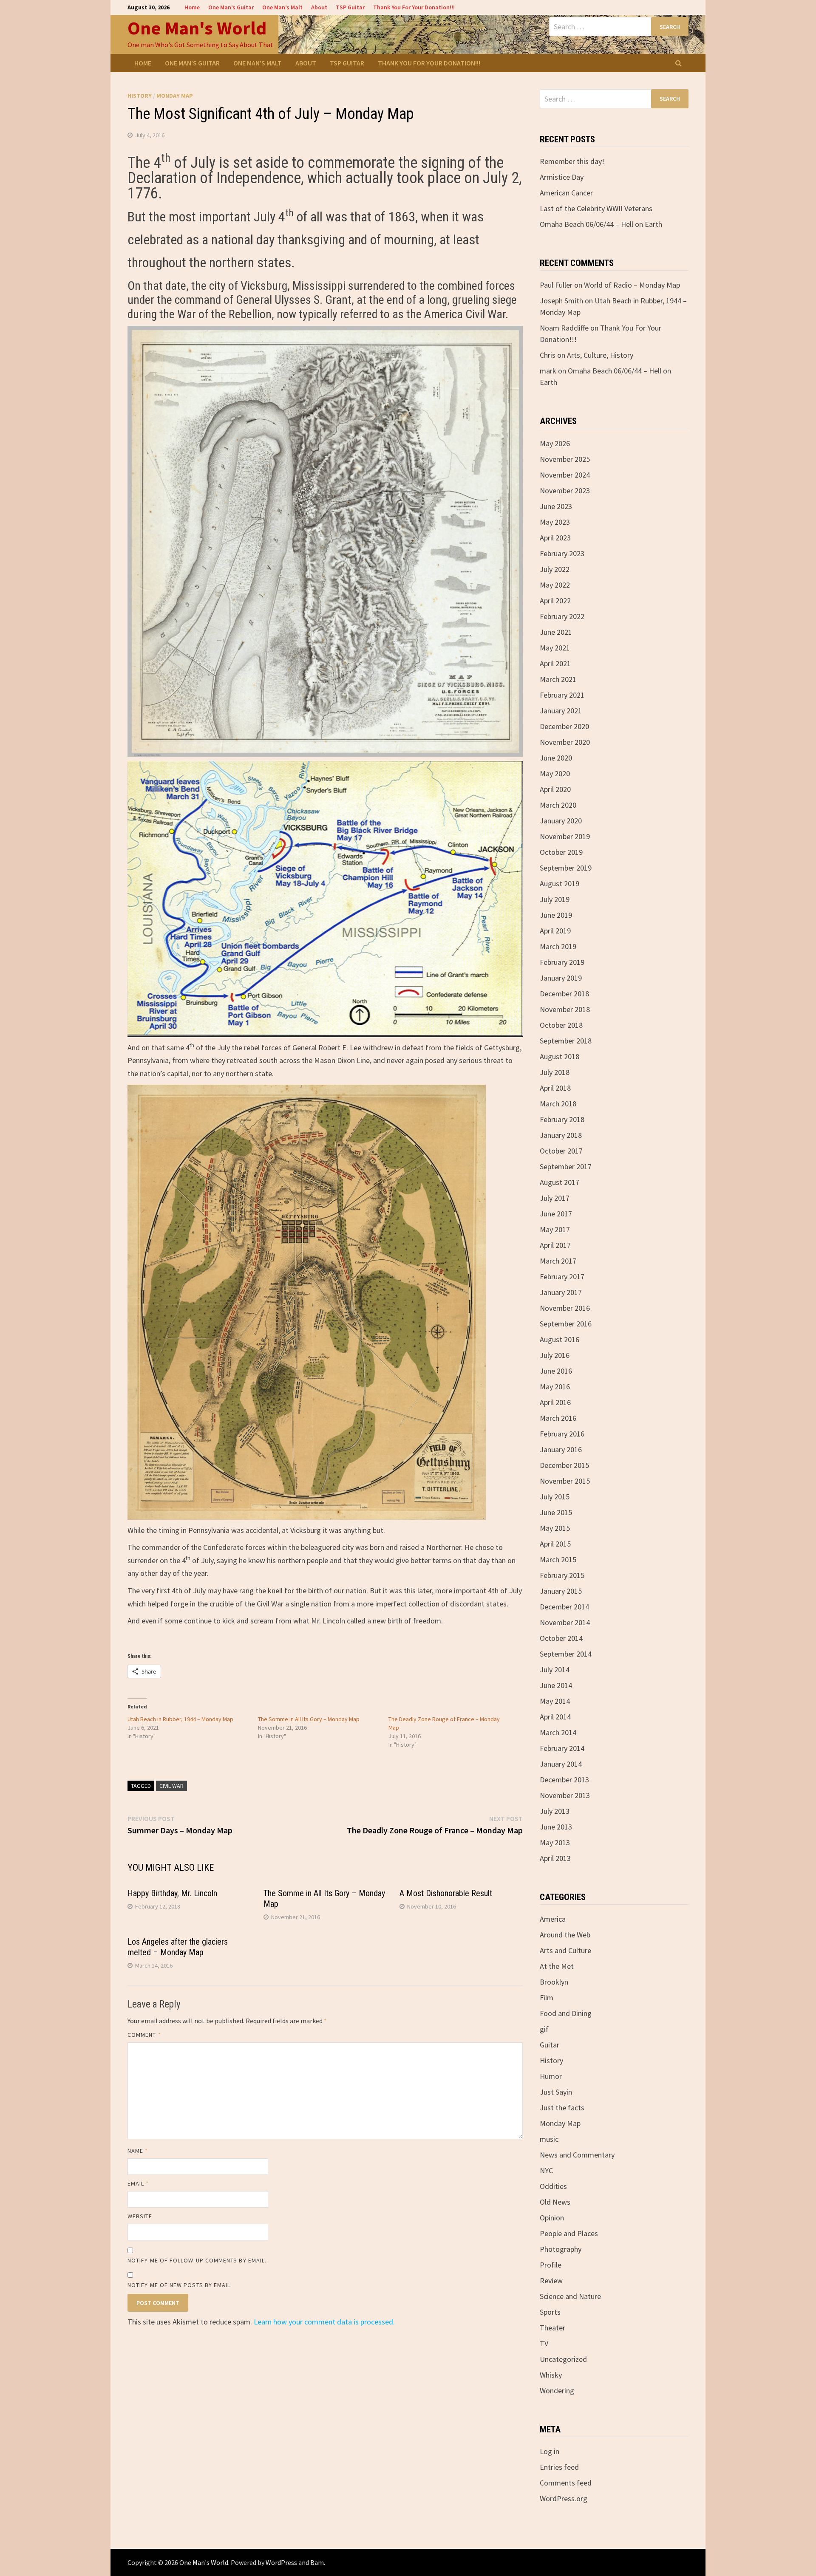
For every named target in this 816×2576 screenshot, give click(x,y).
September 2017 (566, 1166)
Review (551, 2281)
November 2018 (565, 1009)
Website (140, 2216)
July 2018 (555, 1072)
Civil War (171, 1786)
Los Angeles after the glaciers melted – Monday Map (178, 1947)
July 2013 (555, 1811)
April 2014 (555, 1717)
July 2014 (555, 1670)
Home (192, 7)
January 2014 (561, 1764)
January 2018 (561, 1135)
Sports (550, 2312)
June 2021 (556, 632)
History (140, 96)
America (553, 1919)
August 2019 (560, 884)
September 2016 (566, 1324)
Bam (317, 2562)
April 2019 (555, 931)
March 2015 (558, 1559)
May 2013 (555, 1842)
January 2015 (561, 1591)
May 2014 (555, 1701)
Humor (551, 2076)
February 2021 (562, 695)
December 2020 (564, 726)
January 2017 (561, 1292)
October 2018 (561, 1025)
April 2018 (555, 1088)
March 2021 (558, 679)
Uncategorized (563, 2359)
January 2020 (561, 821)
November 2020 (565, 742)
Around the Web (565, 1935)
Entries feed (559, 2467)
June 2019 (556, 915)
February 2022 (562, 616)
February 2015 (562, 1575)
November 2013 (565, 1795)
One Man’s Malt (282, 7)
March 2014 (558, 1732)
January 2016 (561, 1449)
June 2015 (556, 1512)
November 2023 (565, 491)
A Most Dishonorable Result (446, 1893)
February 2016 (562, 1434)
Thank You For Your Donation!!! (414, 7)
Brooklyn (554, 1982)
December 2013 (564, 1780)
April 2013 (555, 1858)
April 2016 (555, 1402)
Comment (144, 2035)
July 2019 (555, 899)
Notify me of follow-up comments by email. (197, 2260)
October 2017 (561, 1151)
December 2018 (564, 994)
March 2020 (558, 805)
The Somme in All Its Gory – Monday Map (309, 1719)
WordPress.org (564, 2498)
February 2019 (562, 962)
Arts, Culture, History (600, 355)
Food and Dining (566, 2013)
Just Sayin (556, 2092)
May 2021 (555, 648)
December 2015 (564, 1465)
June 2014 (556, 1685)
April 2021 (555, 663)
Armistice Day (562, 177)
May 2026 (555, 443)
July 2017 (555, 1198)
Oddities (553, 2186)
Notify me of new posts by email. (180, 2285)
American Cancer (566, 193)
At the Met (557, 1966)
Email (138, 2183)
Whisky (551, 2375)
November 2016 (565, 1308)
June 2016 (556, 1371)
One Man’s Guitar (231, 7)
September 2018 (566, 1041)
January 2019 (561, 978)
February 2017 (562, 1277)
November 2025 (565, 459)
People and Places (569, 2233)
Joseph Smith (561, 301)
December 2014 (564, 1607)
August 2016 (560, 1339)
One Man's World (197, 28)
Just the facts (562, 2108)
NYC (546, 2170)
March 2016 (558, 1418)
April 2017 (555, 1245)
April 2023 (555, 538)
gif (544, 2029)
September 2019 (566, 868)
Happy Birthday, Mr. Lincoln (172, 1893)
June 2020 (556, 758)
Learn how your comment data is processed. (324, 2322)
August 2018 (560, 1056)
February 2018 (562, 1119)
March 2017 (558, 1261)
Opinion (552, 2218)
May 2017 (555, 1229)
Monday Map (175, 96)
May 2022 (555, 585)
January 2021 (561, 711)
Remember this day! (572, 161)
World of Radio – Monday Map (632, 285)
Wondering (557, 2391)
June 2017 (556, 1214)
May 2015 (555, 1528)
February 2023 (562, 553)
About (319, 7)
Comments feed (566, 2483)
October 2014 (561, 1638)
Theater (552, 2328)
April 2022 (555, 601)
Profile (551, 2265)
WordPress (281, 2562)
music (549, 2139)
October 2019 (561, 852)
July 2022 (555, 569)
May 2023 (555, 522)
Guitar (550, 2045)
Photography (561, 2249)
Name (138, 2151)
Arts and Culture (565, 1950)
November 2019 (565, 836)
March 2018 (558, 1104)
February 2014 (562, 1748)
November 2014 (565, 1622)
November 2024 (565, 475)
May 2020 (555, 773)
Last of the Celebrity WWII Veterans (596, 208)
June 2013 (556, 1827)
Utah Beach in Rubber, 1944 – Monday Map (180, 1719)
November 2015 (565, 1481)
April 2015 (555, 1544)
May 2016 (555, 1387)
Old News (555, 2202)
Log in (550, 2451)
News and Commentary (577, 2155)
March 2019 (558, 946)
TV (544, 2343)
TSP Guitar (350, 7)
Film (547, 1998)
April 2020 (555, 789)
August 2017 (560, 1182)
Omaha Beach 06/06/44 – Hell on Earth (601, 224)
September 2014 (566, 1654)
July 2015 (555, 1497)
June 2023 (556, 506)
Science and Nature (570, 2296)
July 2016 (555, 1355)
